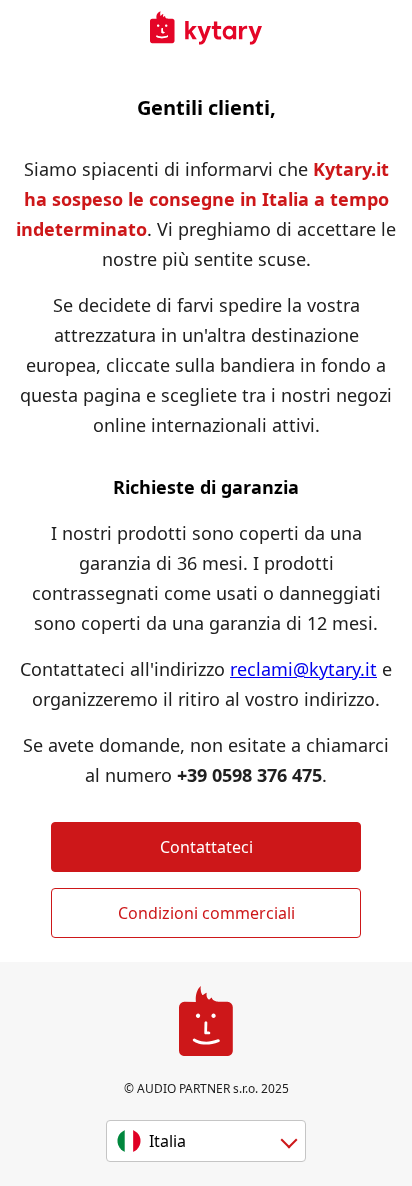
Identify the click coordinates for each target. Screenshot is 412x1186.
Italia (167, 1141)
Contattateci (206, 847)
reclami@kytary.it (303, 669)
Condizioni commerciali (206, 913)
